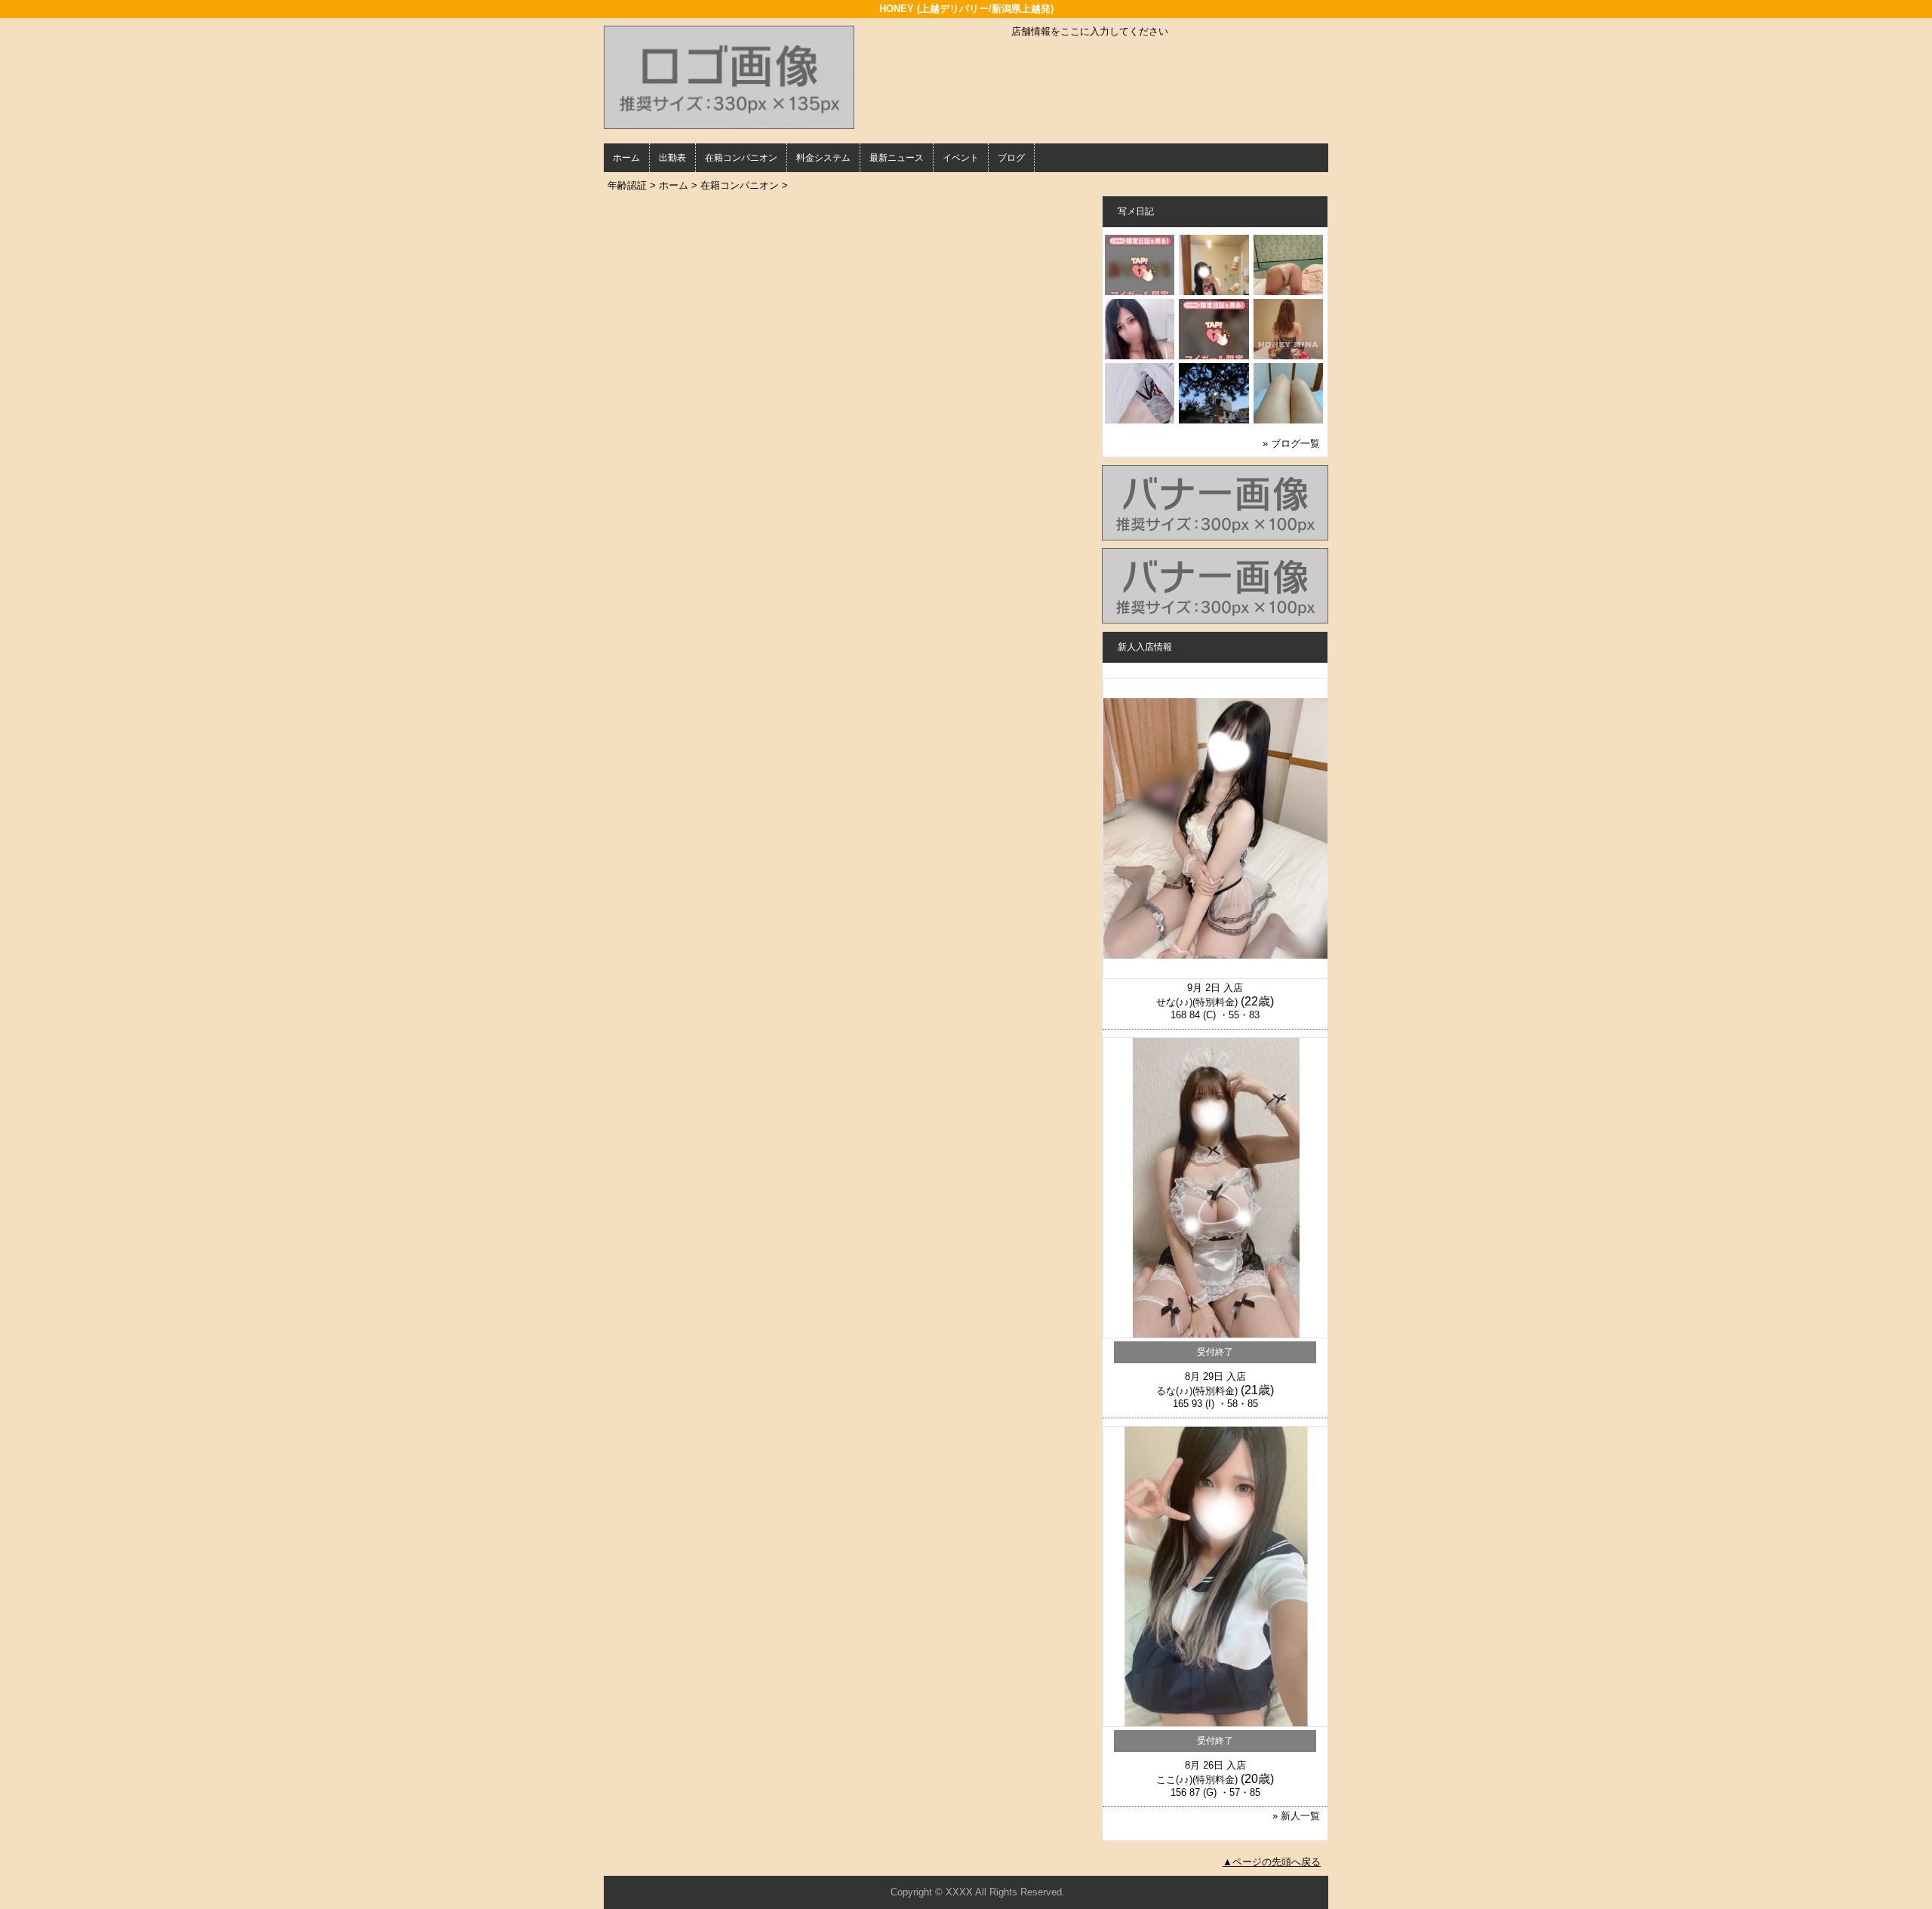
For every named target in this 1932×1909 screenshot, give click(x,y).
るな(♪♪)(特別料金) (1197, 1391)
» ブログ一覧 (1291, 443)
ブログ (1011, 158)
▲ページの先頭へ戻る (1272, 1862)
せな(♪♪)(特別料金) (1197, 1002)
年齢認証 (627, 185)
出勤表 (672, 158)
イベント (961, 158)
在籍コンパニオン (741, 158)
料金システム (823, 158)
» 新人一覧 (1296, 1816)
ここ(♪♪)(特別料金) (1197, 1780)
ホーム (626, 158)
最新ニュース (897, 158)
